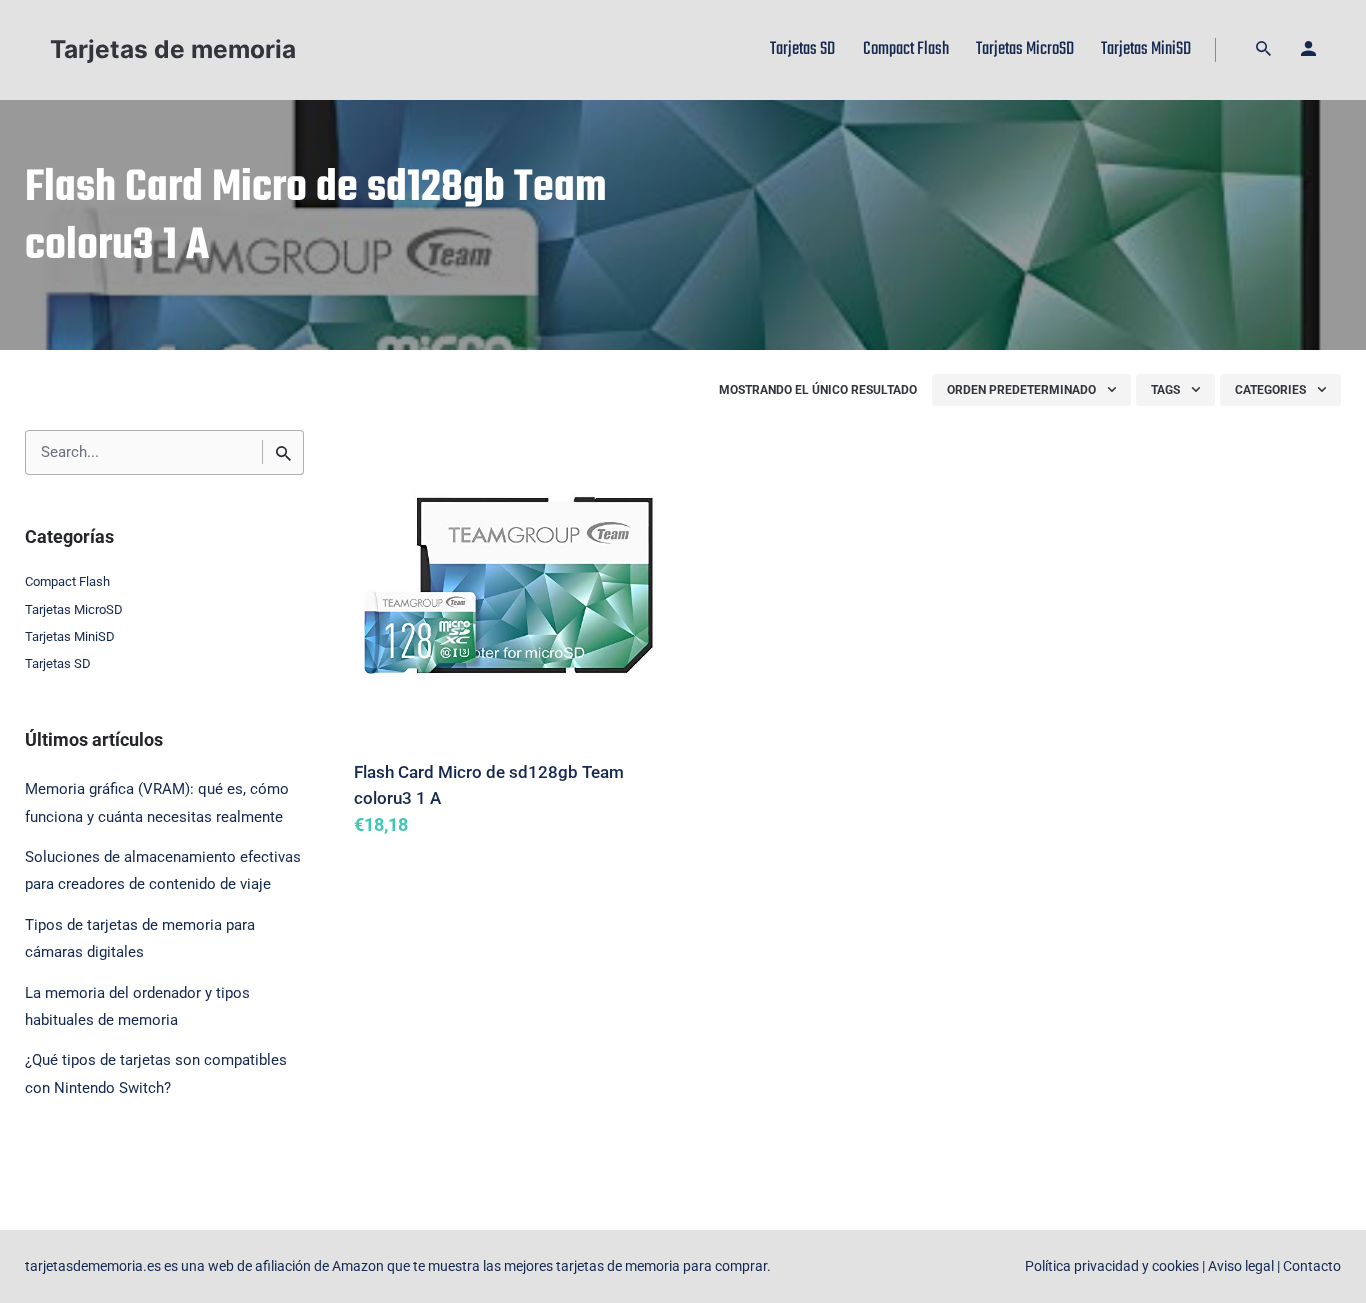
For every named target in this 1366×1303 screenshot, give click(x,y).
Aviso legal (1241, 1266)
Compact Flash (67, 581)
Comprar (403, 854)
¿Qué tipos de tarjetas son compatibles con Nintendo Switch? (156, 1073)
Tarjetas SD (58, 663)
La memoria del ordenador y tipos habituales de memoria (137, 1006)
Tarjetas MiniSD (70, 636)
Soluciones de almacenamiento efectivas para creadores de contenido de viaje (163, 870)
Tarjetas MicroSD (74, 609)
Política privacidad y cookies (1112, 1266)
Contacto (1312, 1266)
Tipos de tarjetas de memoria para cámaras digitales (140, 938)
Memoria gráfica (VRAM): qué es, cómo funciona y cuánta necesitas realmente (157, 802)
